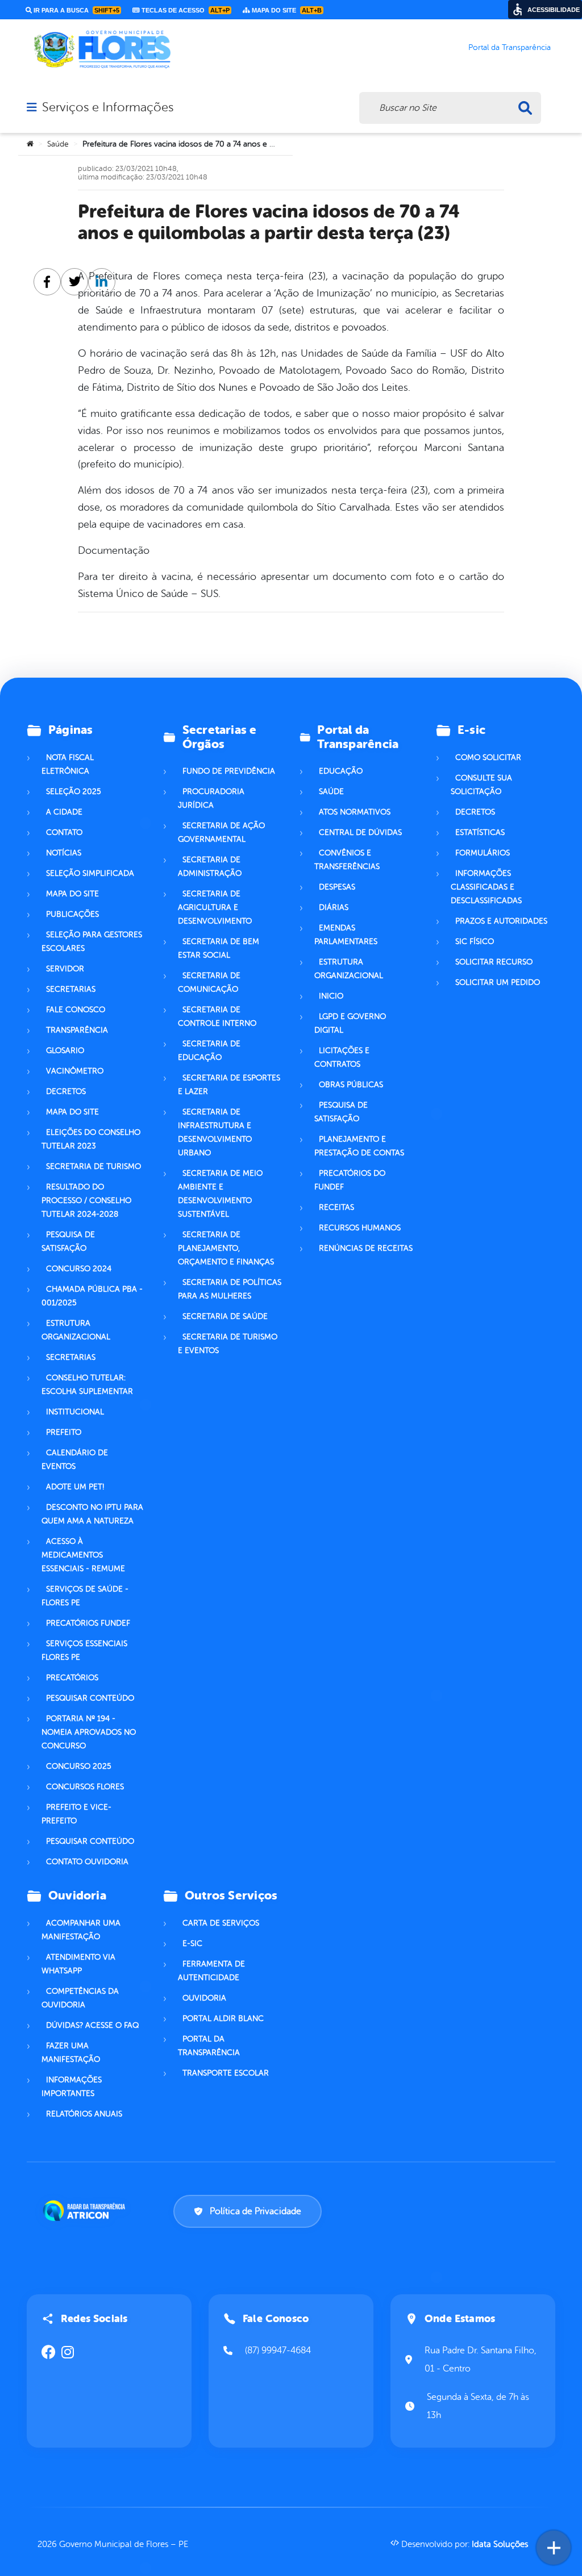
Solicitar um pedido (498, 982)
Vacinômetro (75, 1071)
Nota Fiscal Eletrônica (68, 764)
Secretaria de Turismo (93, 1166)
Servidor (65, 969)
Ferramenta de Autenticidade (211, 1971)
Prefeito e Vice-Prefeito (76, 1814)
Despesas (337, 887)
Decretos (66, 1091)
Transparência (77, 1030)
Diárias (334, 907)
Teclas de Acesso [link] (185, 10)
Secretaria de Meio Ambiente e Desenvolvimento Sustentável (220, 1194)
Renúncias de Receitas (366, 1248)
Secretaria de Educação (209, 1051)
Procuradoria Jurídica (211, 798)
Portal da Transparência (209, 2046)
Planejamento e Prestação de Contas (359, 1146)
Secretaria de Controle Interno (217, 1016)
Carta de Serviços (221, 1923)
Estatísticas (480, 832)
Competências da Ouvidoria (80, 1998)
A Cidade (64, 812)
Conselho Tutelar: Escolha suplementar (87, 1385)
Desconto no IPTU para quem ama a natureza (92, 1514)
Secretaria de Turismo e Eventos (228, 1344)
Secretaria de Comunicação (209, 982)
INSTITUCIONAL (75, 1412)
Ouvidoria (204, 1998)
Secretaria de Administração (210, 867)
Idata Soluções (500, 2544)
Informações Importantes (72, 2087)
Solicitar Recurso (494, 962)
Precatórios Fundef (88, 1623)
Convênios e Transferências (347, 860)
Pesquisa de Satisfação (68, 1241)
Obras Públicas (351, 1085)
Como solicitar (488, 757)
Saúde (58, 144)
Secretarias (71, 989)
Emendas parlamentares (346, 935)
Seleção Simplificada (90, 873)
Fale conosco (76, 1010)
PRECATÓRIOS (72, 1678)
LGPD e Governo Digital (350, 1023)
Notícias (64, 853)
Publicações (72, 914)
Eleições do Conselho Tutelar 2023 (91, 1139)
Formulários (483, 853)
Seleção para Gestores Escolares (92, 942)
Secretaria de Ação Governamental (221, 832)
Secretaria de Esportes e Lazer (229, 1085)
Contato (64, 832)
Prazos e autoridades (501, 921)
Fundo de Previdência (229, 771)
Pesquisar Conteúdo (90, 1698)
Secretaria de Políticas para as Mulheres (230, 1289)
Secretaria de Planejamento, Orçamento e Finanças (226, 1248)
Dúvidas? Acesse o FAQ (92, 2025)
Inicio (331, 996)
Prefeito (64, 1432)
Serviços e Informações (108, 107)
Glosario (65, 1051)
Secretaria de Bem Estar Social (219, 948)
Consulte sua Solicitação (481, 785)
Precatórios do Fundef (350, 1180)
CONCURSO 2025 (79, 1766)
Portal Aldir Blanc (223, 2018)
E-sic (192, 1944)
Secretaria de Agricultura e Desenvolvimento (215, 907)
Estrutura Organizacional (349, 969)
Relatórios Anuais (84, 2114)
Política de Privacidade (255, 2211)
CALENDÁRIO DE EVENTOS (75, 1460)
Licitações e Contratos (342, 1057)
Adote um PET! (75, 1487)
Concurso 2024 (79, 1269)
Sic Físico (475, 942)
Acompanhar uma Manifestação (81, 1930)
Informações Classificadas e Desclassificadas (486, 887)
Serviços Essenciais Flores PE (84, 1650)
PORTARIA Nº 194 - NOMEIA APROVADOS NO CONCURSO (89, 1732)
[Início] (30, 144)
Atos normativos (355, 812)
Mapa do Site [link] (286, 10)
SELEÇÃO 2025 (74, 792)
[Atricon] (86, 2211)
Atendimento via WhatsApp (78, 1964)
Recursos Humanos (360, 1228)
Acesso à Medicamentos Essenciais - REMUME (83, 1555)
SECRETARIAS (71, 1357)
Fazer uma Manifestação (71, 2053)
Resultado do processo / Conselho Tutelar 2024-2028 (86, 1201)
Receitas (336, 1207)
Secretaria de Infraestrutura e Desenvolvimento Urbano (215, 1132)
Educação (341, 771)
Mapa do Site (72, 894)
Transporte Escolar (226, 2073)
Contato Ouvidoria (87, 1862)
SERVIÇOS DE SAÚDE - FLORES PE (85, 1596)
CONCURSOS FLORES (85, 1787)
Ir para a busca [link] (76, 10)
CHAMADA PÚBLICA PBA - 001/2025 (92, 1296)
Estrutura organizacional (76, 1330)
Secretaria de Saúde (225, 1316)
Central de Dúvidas (360, 832)
